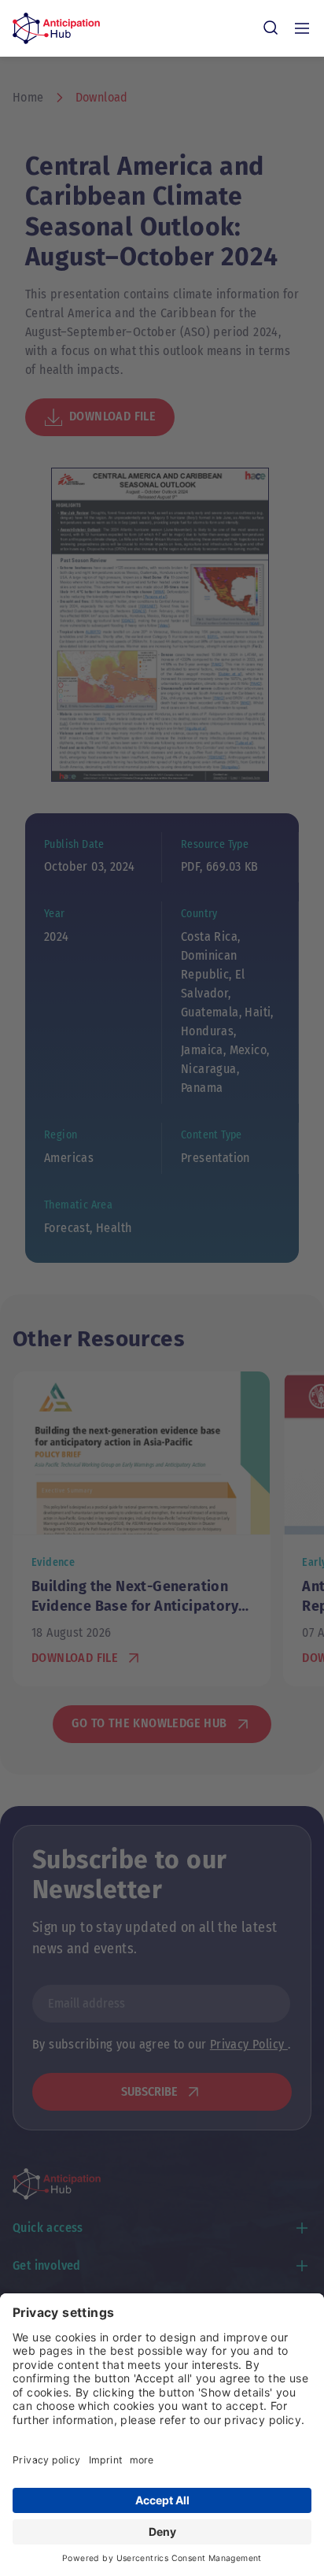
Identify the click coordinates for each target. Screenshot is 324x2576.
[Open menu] (302, 28)
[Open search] (271, 28)
